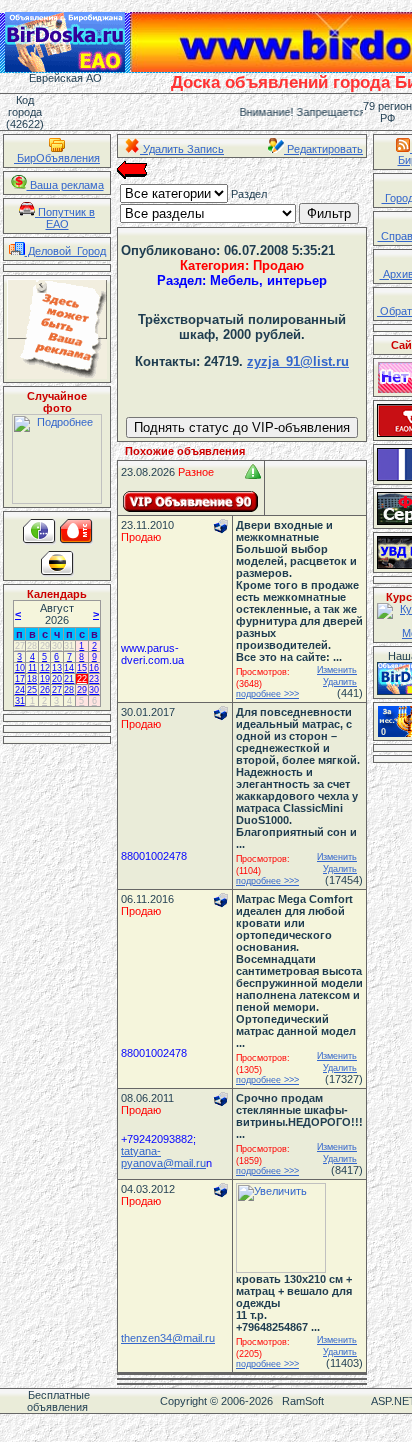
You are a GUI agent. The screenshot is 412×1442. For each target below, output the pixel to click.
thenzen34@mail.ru (168, 1338)
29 (45, 646)
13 (57, 668)
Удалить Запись (182, 149)
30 (57, 646)
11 (32, 668)
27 (20, 646)
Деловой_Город (65, 251)
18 (32, 679)
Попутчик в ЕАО (65, 218)
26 (45, 690)
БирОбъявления (57, 158)
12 (45, 668)
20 (57, 679)
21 (69, 679)
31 (69, 646)
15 (82, 668)
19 (45, 679)
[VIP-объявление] (191, 501)
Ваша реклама (65, 185)
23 (94, 679)
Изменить (337, 670)
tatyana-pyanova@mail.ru (163, 1157)
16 (94, 668)
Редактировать (323, 149)
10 (20, 668)
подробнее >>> (267, 694)
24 (20, 690)
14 (69, 668)
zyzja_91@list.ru (298, 361)
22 (82, 679)
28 (32, 646)
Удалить (340, 682)
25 (32, 690)
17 (20, 679)
